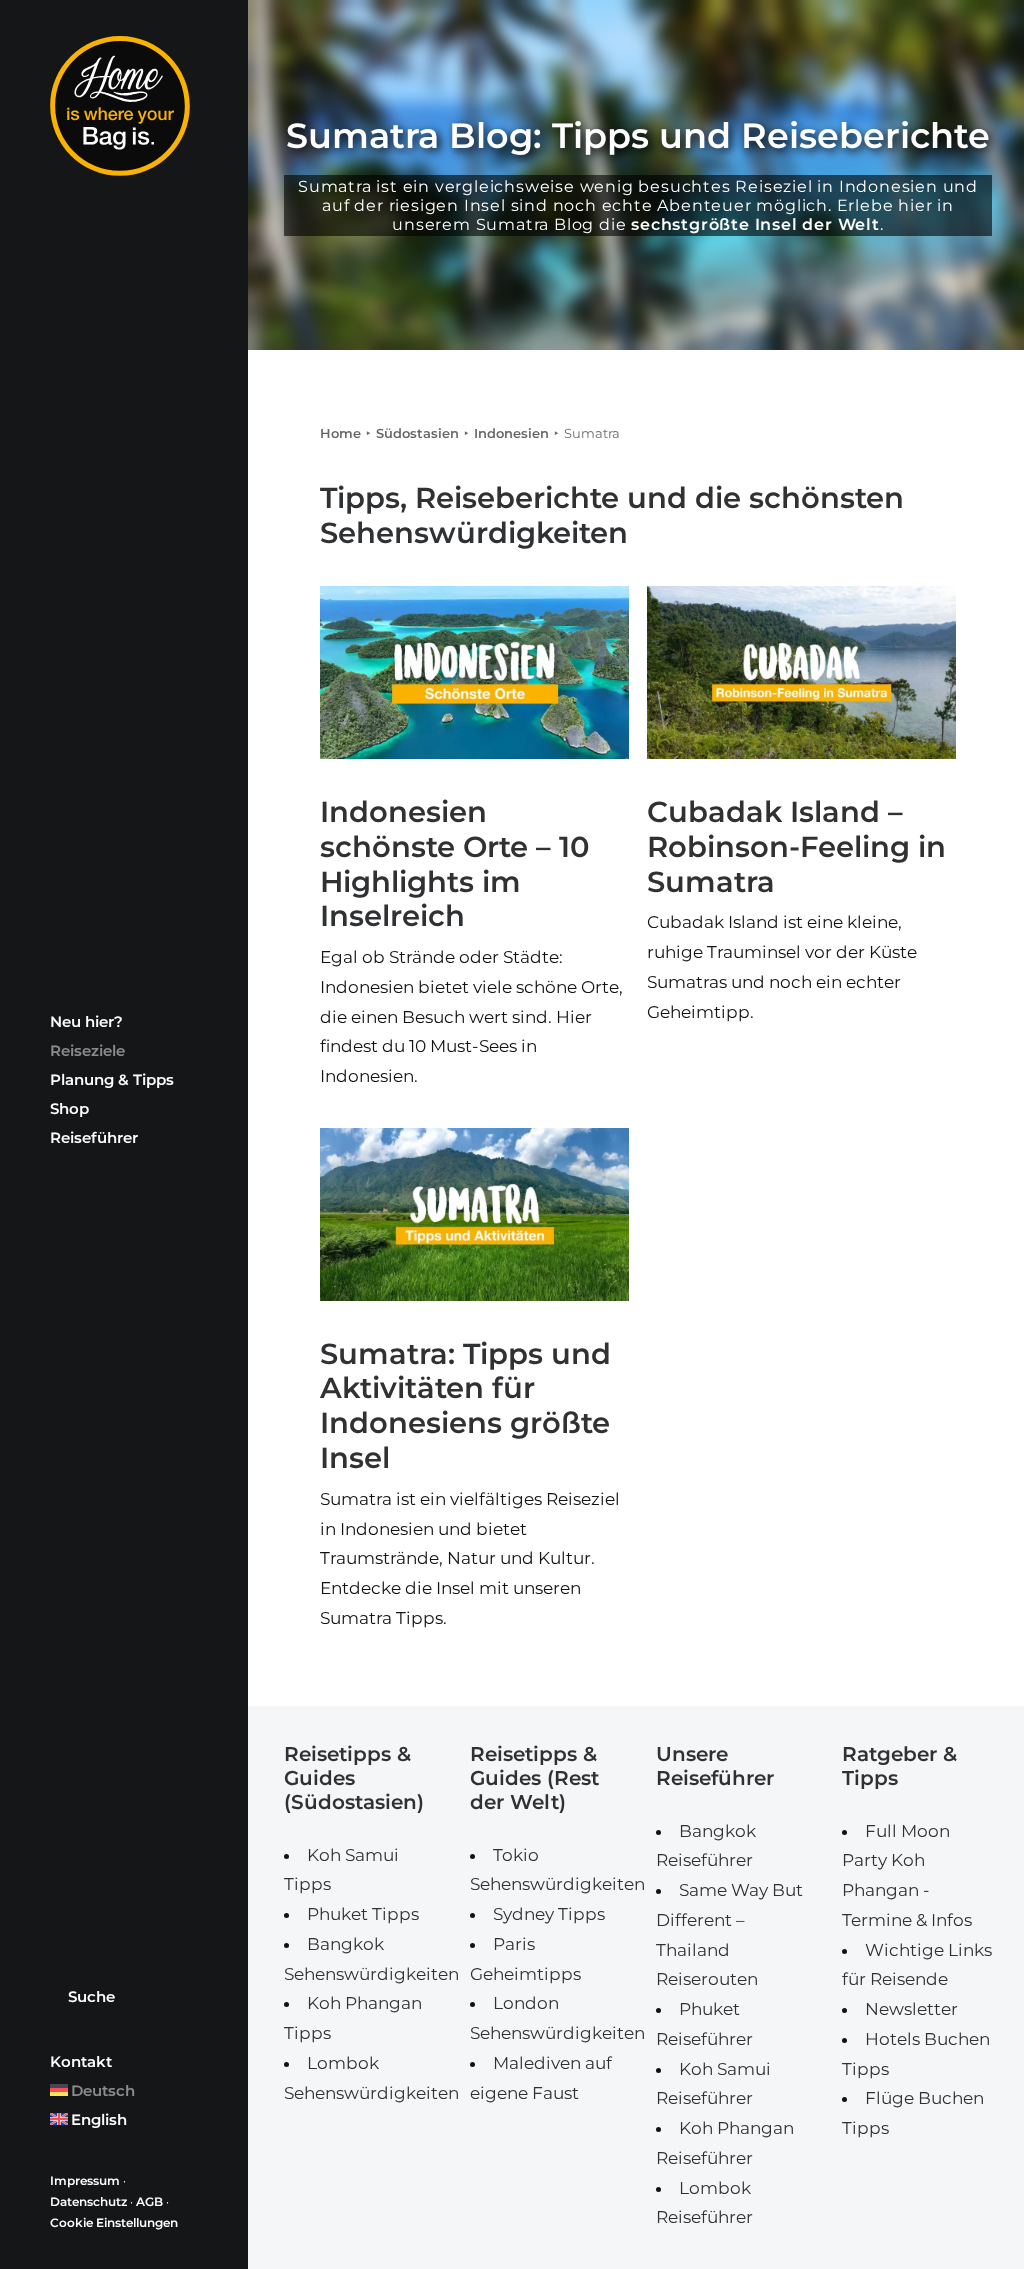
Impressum (85, 2180)
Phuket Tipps (363, 1914)
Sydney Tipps (549, 1914)
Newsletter (911, 2009)
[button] (474, 672)
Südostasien (417, 433)
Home (340, 433)
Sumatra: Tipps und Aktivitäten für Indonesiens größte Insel (465, 1405)
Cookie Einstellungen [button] (114, 2222)
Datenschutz (88, 2201)
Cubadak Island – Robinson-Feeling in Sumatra (796, 846)
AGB (149, 2201)
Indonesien (511, 433)
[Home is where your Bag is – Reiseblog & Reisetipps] (122, 106)
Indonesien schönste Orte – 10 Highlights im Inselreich (455, 863)
